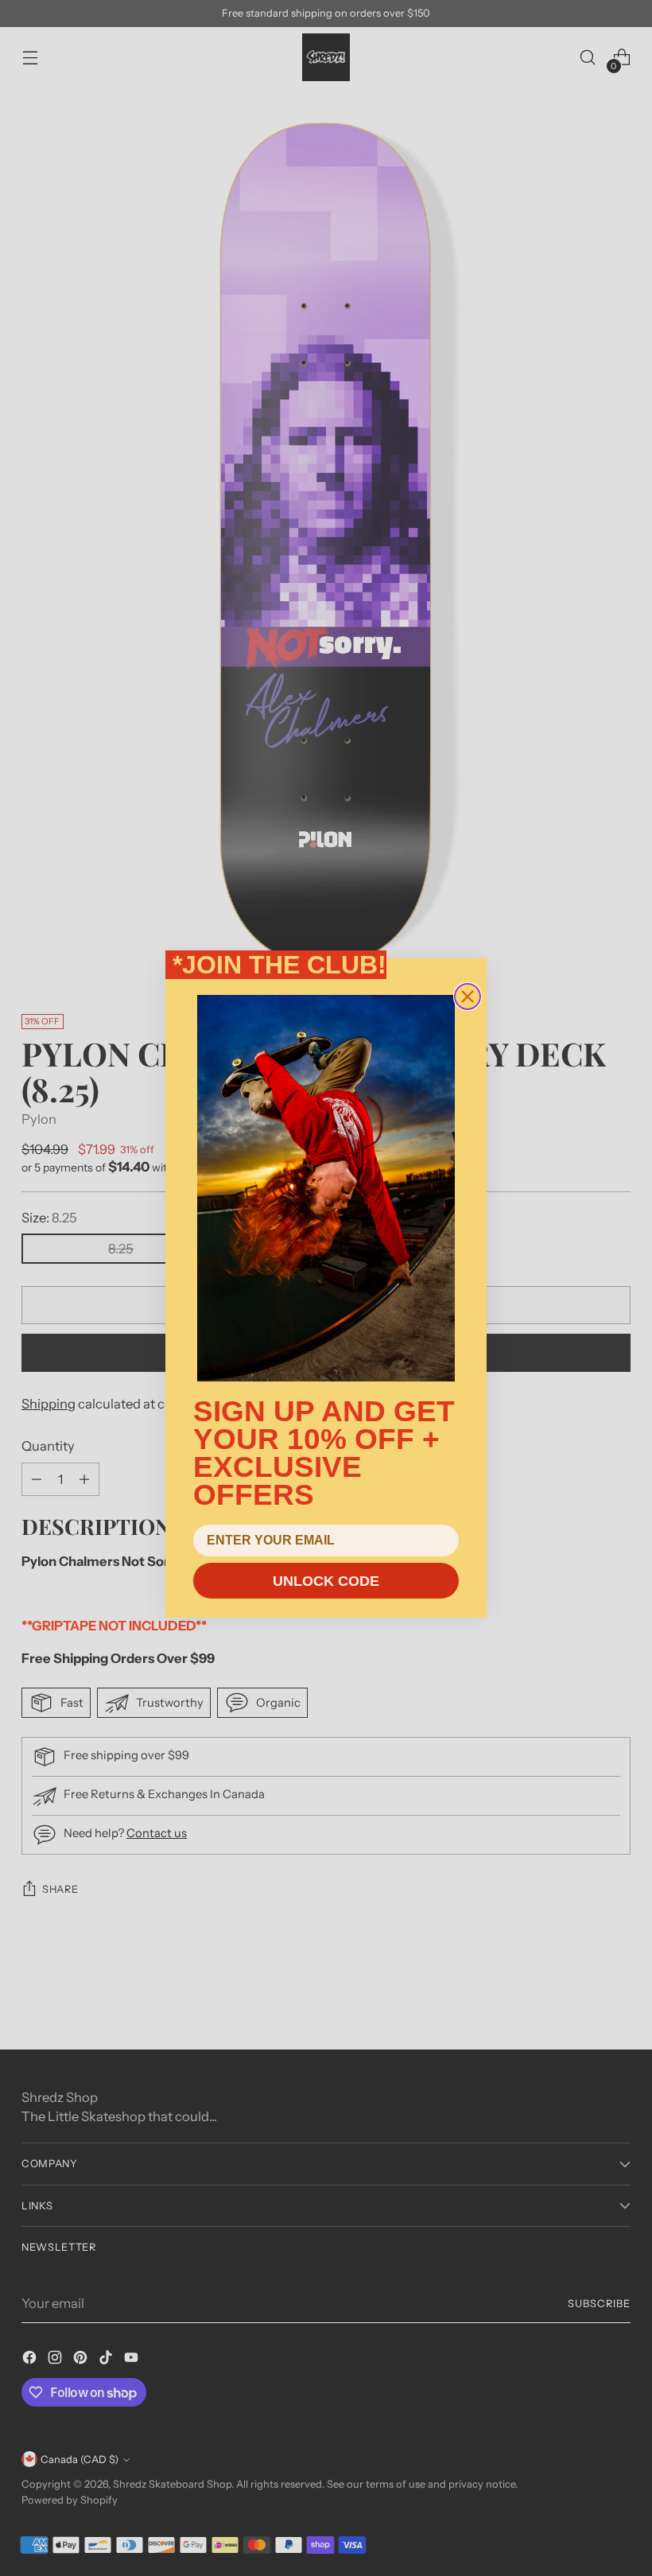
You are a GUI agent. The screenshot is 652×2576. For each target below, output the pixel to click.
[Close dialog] (468, 997)
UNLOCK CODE (326, 1581)
